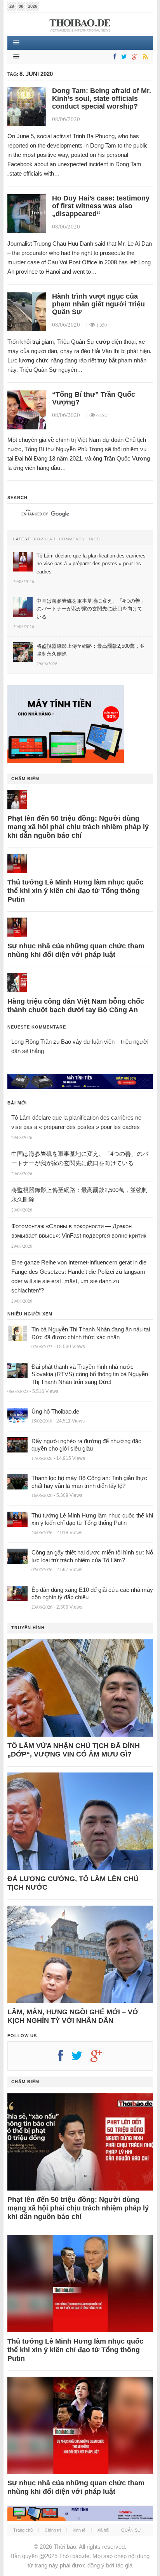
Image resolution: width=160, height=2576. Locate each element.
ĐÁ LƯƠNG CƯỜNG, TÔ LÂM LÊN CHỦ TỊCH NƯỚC (73, 1883)
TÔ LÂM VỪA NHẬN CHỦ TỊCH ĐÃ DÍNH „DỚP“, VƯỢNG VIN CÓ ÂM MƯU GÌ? (74, 1750)
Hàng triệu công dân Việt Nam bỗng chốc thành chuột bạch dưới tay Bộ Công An (76, 1006)
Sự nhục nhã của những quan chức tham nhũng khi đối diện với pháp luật (76, 950)
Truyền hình (28, 1628)
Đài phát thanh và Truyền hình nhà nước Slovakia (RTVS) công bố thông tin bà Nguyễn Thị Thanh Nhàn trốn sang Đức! (90, 1374)
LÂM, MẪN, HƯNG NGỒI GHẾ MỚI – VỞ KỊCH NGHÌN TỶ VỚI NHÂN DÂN (73, 2016)
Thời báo (65, 2547)
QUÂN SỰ (131, 2530)
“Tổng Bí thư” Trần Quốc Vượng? (94, 398)
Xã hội (103, 2530)
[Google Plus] (100, 2059)
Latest (22, 539)
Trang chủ (23, 2530)
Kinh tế (79, 2530)
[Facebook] (113, 57)
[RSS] (144, 57)
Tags (94, 539)
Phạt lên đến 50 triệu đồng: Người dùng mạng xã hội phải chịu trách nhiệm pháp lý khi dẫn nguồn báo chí (78, 827)
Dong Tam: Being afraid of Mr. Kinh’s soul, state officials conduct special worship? (102, 98)
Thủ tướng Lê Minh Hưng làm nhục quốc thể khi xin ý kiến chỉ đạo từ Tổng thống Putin (75, 891)
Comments (72, 539)
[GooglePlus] (134, 57)
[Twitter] (123, 57)
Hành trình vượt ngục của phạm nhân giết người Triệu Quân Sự (98, 304)
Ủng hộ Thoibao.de (55, 1411)
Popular (45, 539)
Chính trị (53, 2530)
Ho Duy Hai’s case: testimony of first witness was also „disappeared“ (101, 206)
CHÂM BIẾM (25, 779)
